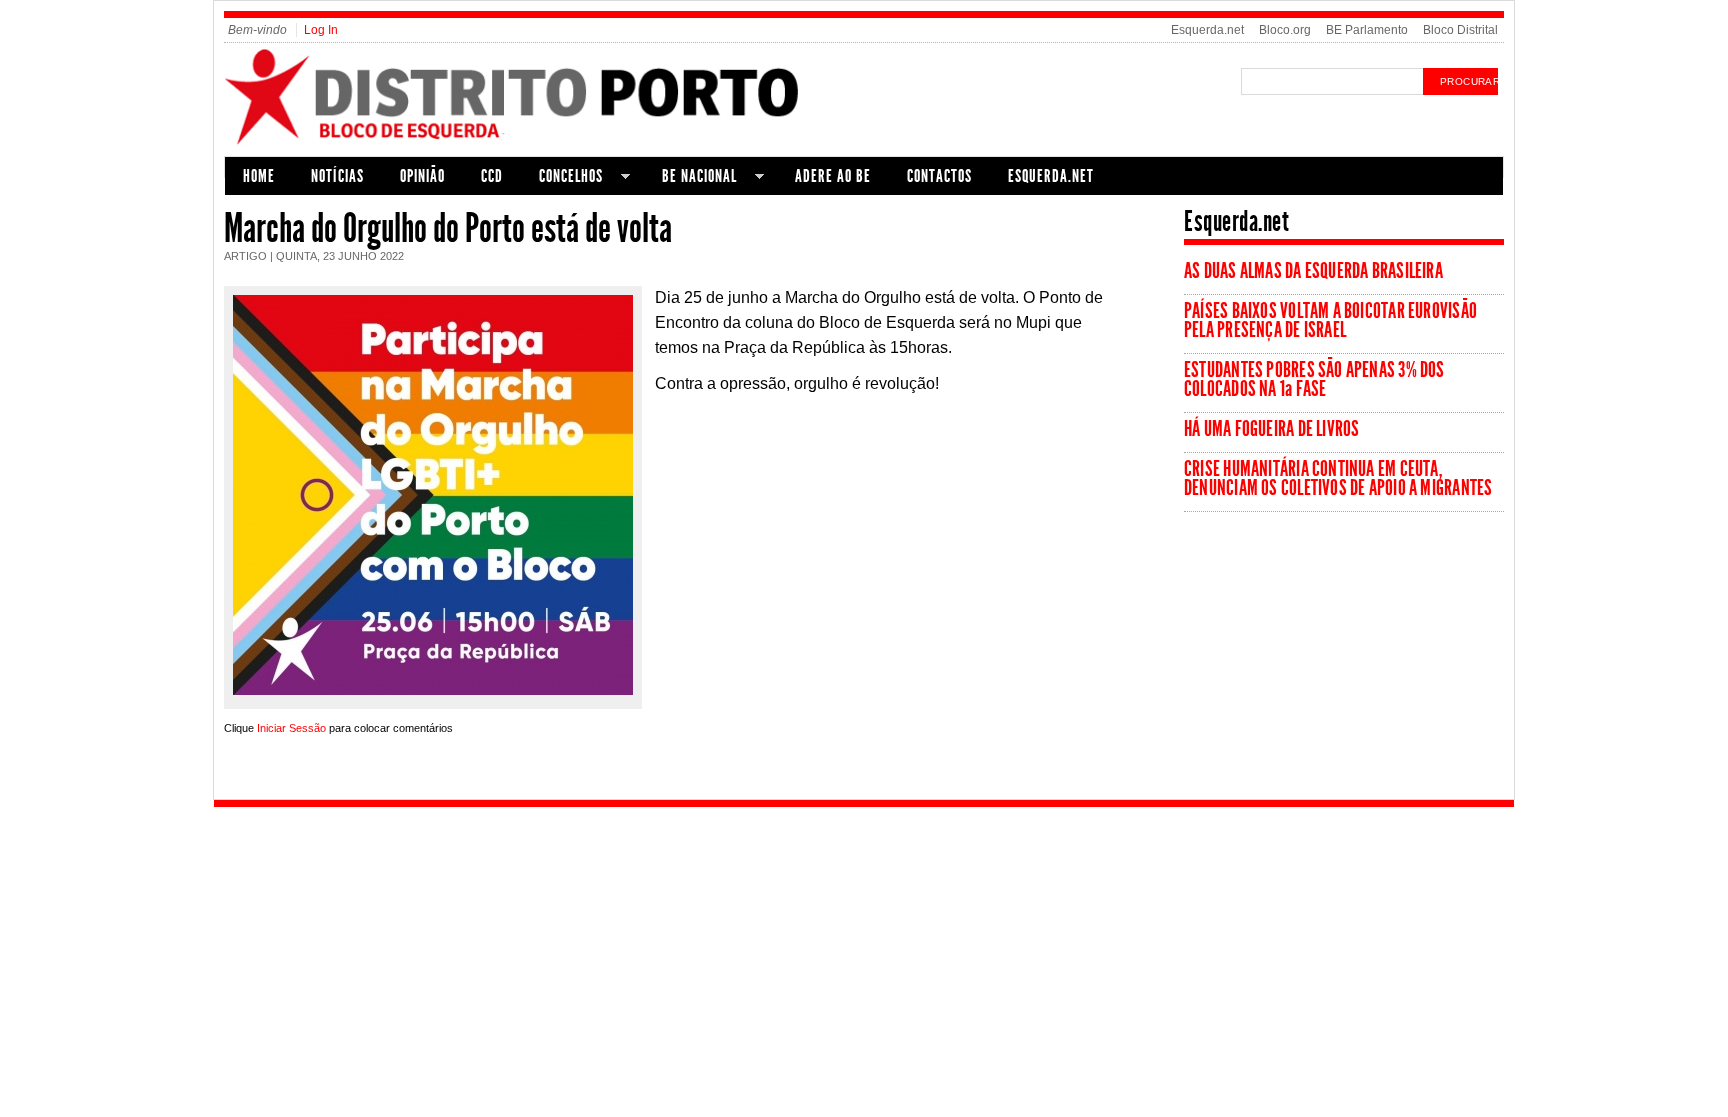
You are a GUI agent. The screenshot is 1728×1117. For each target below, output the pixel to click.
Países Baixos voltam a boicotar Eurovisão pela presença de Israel (1330, 320)
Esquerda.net (1207, 30)
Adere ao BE (833, 176)
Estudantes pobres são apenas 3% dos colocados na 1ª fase (1314, 379)
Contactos (939, 176)
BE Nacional (690, 178)
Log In (321, 30)
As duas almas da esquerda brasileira (1313, 271)
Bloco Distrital (1460, 30)
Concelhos (562, 178)
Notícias (337, 176)
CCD (492, 176)
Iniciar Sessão (291, 728)
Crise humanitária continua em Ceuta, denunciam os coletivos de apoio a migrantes (1338, 478)
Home (259, 176)
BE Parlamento (1367, 30)
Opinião (422, 176)
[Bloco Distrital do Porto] (545, 143)
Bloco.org (1285, 30)
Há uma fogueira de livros (1272, 429)
